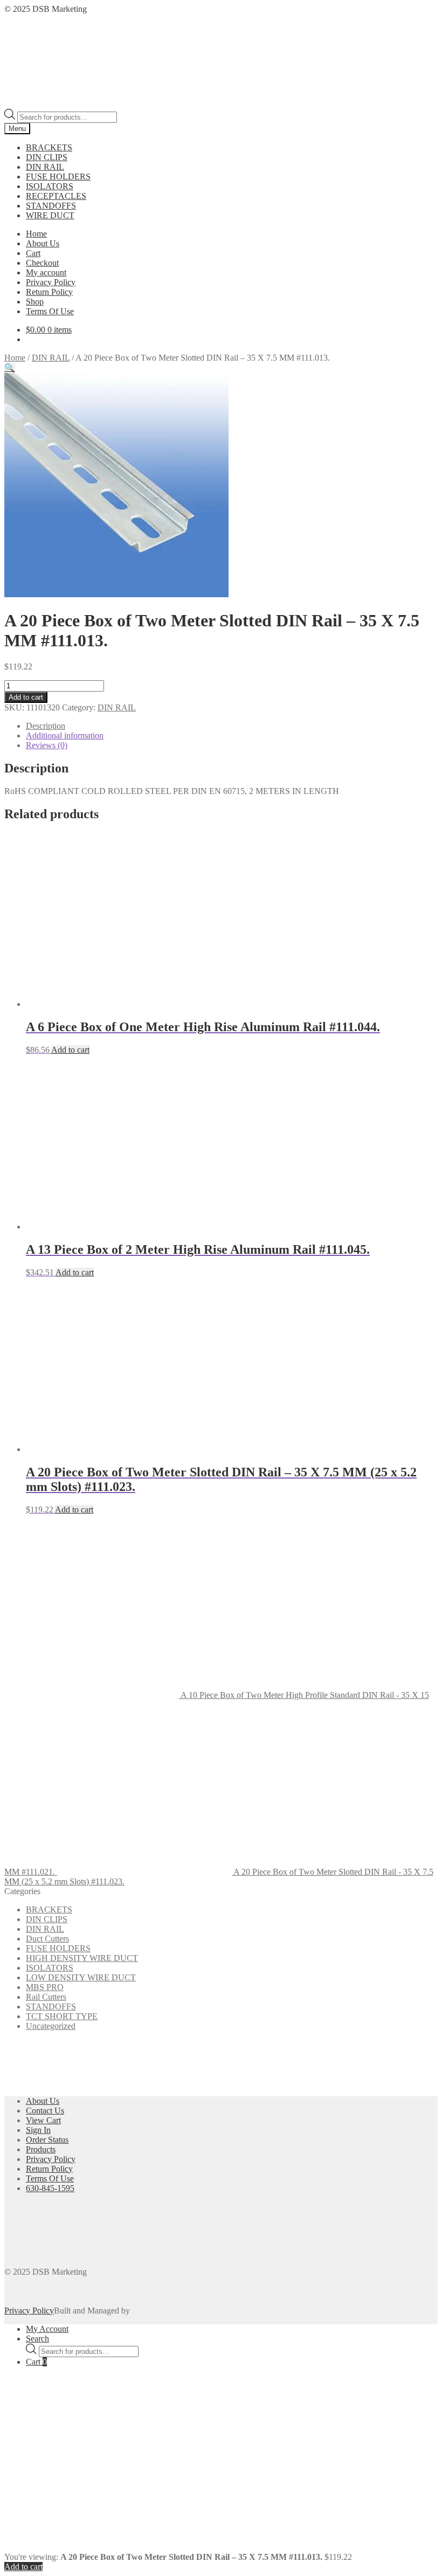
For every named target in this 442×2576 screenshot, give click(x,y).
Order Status (47, 2140)
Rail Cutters (46, 1997)
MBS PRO (45, 1987)
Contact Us (45, 2111)
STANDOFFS (51, 206)
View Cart (43, 2120)
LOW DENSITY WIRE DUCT (81, 1977)
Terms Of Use (50, 311)
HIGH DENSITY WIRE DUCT (82, 1958)
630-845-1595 (50, 2188)
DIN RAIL (45, 167)
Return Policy (49, 292)
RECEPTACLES (56, 196)
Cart (33, 253)
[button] (10, 368)
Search (37, 2339)
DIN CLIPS (47, 157)
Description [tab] (46, 726)
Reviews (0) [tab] (47, 745)
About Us (43, 243)
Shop (35, 302)
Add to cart (26, 697)
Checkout (42, 263)
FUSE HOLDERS (58, 177)
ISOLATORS (50, 186)
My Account (47, 2329)
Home (36, 234)
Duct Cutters (47, 1939)
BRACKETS (49, 147)
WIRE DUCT (50, 215)
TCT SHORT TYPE (62, 2016)
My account (46, 272)
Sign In (38, 2130)
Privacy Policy (51, 282)
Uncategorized (51, 2026)
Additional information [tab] (65, 735)
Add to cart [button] (70, 1050)
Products (41, 2149)
